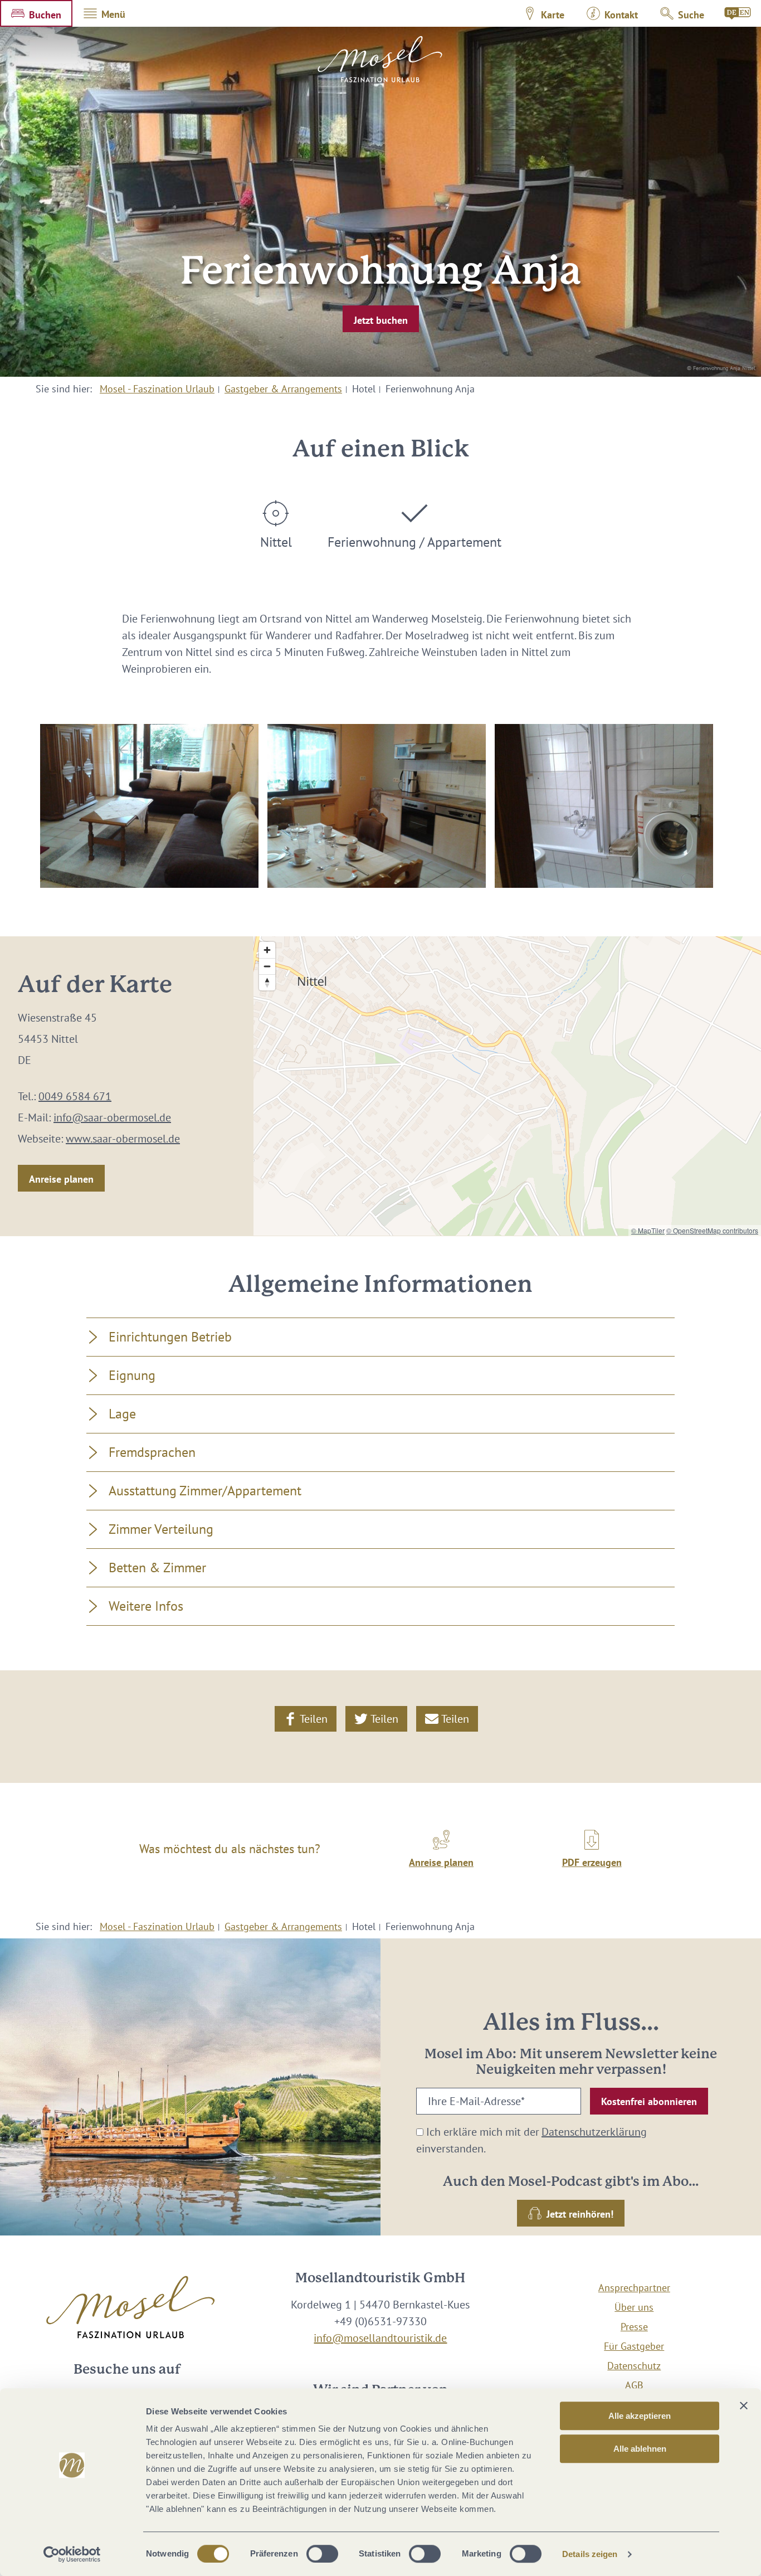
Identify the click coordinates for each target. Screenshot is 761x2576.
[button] (36, 13)
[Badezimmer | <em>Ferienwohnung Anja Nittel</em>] (604, 806)
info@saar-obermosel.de (112, 1117)
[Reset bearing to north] (267, 982)
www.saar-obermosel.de (123, 1139)
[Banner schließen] (744, 2405)
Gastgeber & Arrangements (283, 389)
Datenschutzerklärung (594, 2132)
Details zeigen (590, 2554)
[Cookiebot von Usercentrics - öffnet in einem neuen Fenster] (72, 2554)
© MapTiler (648, 1230)
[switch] (322, 2554)
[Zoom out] (267, 966)
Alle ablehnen (640, 2449)
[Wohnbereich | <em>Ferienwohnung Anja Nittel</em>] (149, 806)
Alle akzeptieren (640, 2416)
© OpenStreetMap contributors (712, 1230)
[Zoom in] (267, 950)
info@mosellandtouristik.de (380, 2338)
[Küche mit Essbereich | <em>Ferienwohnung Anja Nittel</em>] (377, 806)
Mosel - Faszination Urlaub (157, 389)
